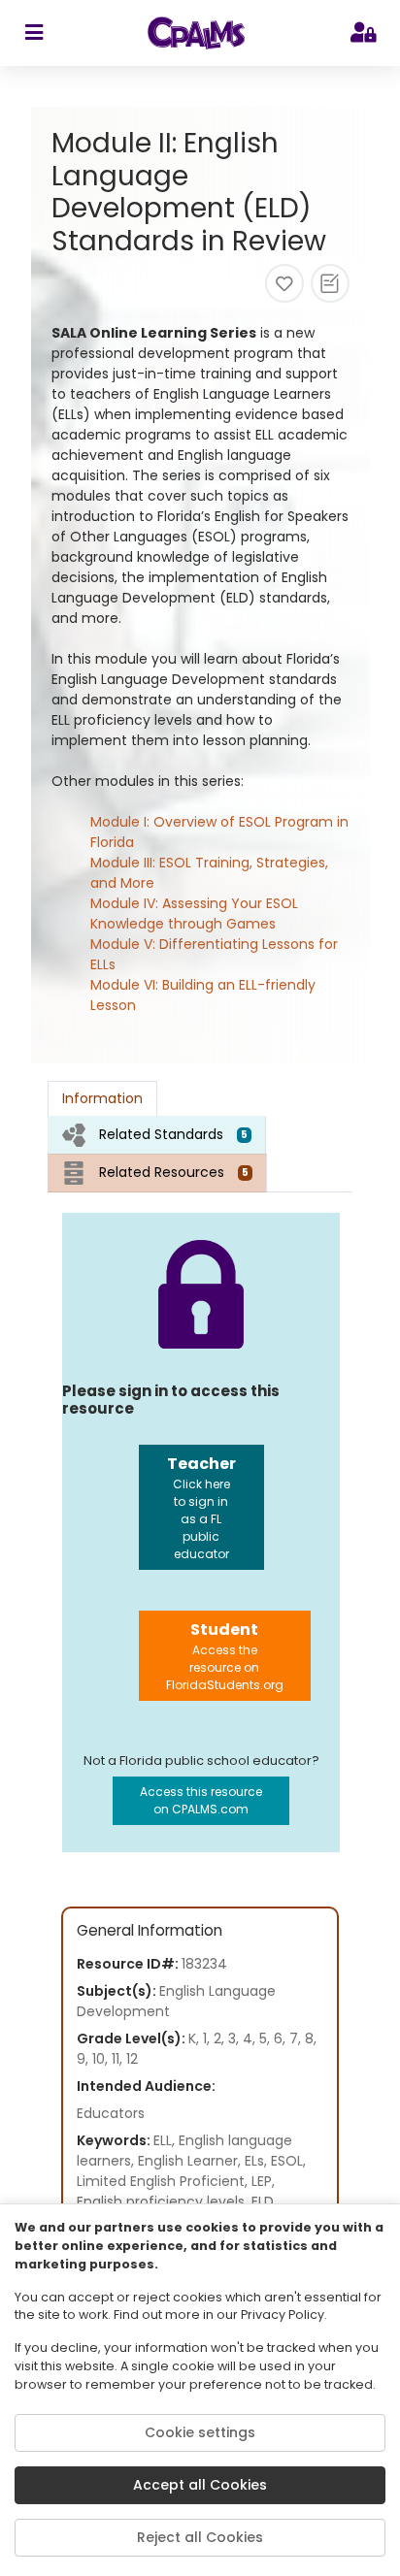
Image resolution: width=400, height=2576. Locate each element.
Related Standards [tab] (173, 1134)
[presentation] (157, 1135)
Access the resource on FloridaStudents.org (225, 1656)
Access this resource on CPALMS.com (201, 1800)
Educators (111, 2113)
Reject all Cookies (200, 2537)
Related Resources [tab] (174, 1172)
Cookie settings (200, 2432)
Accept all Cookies (200, 2485)
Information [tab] (102, 1098)
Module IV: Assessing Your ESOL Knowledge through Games (194, 913)
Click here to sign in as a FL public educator (201, 1507)
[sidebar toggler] (33, 33)
